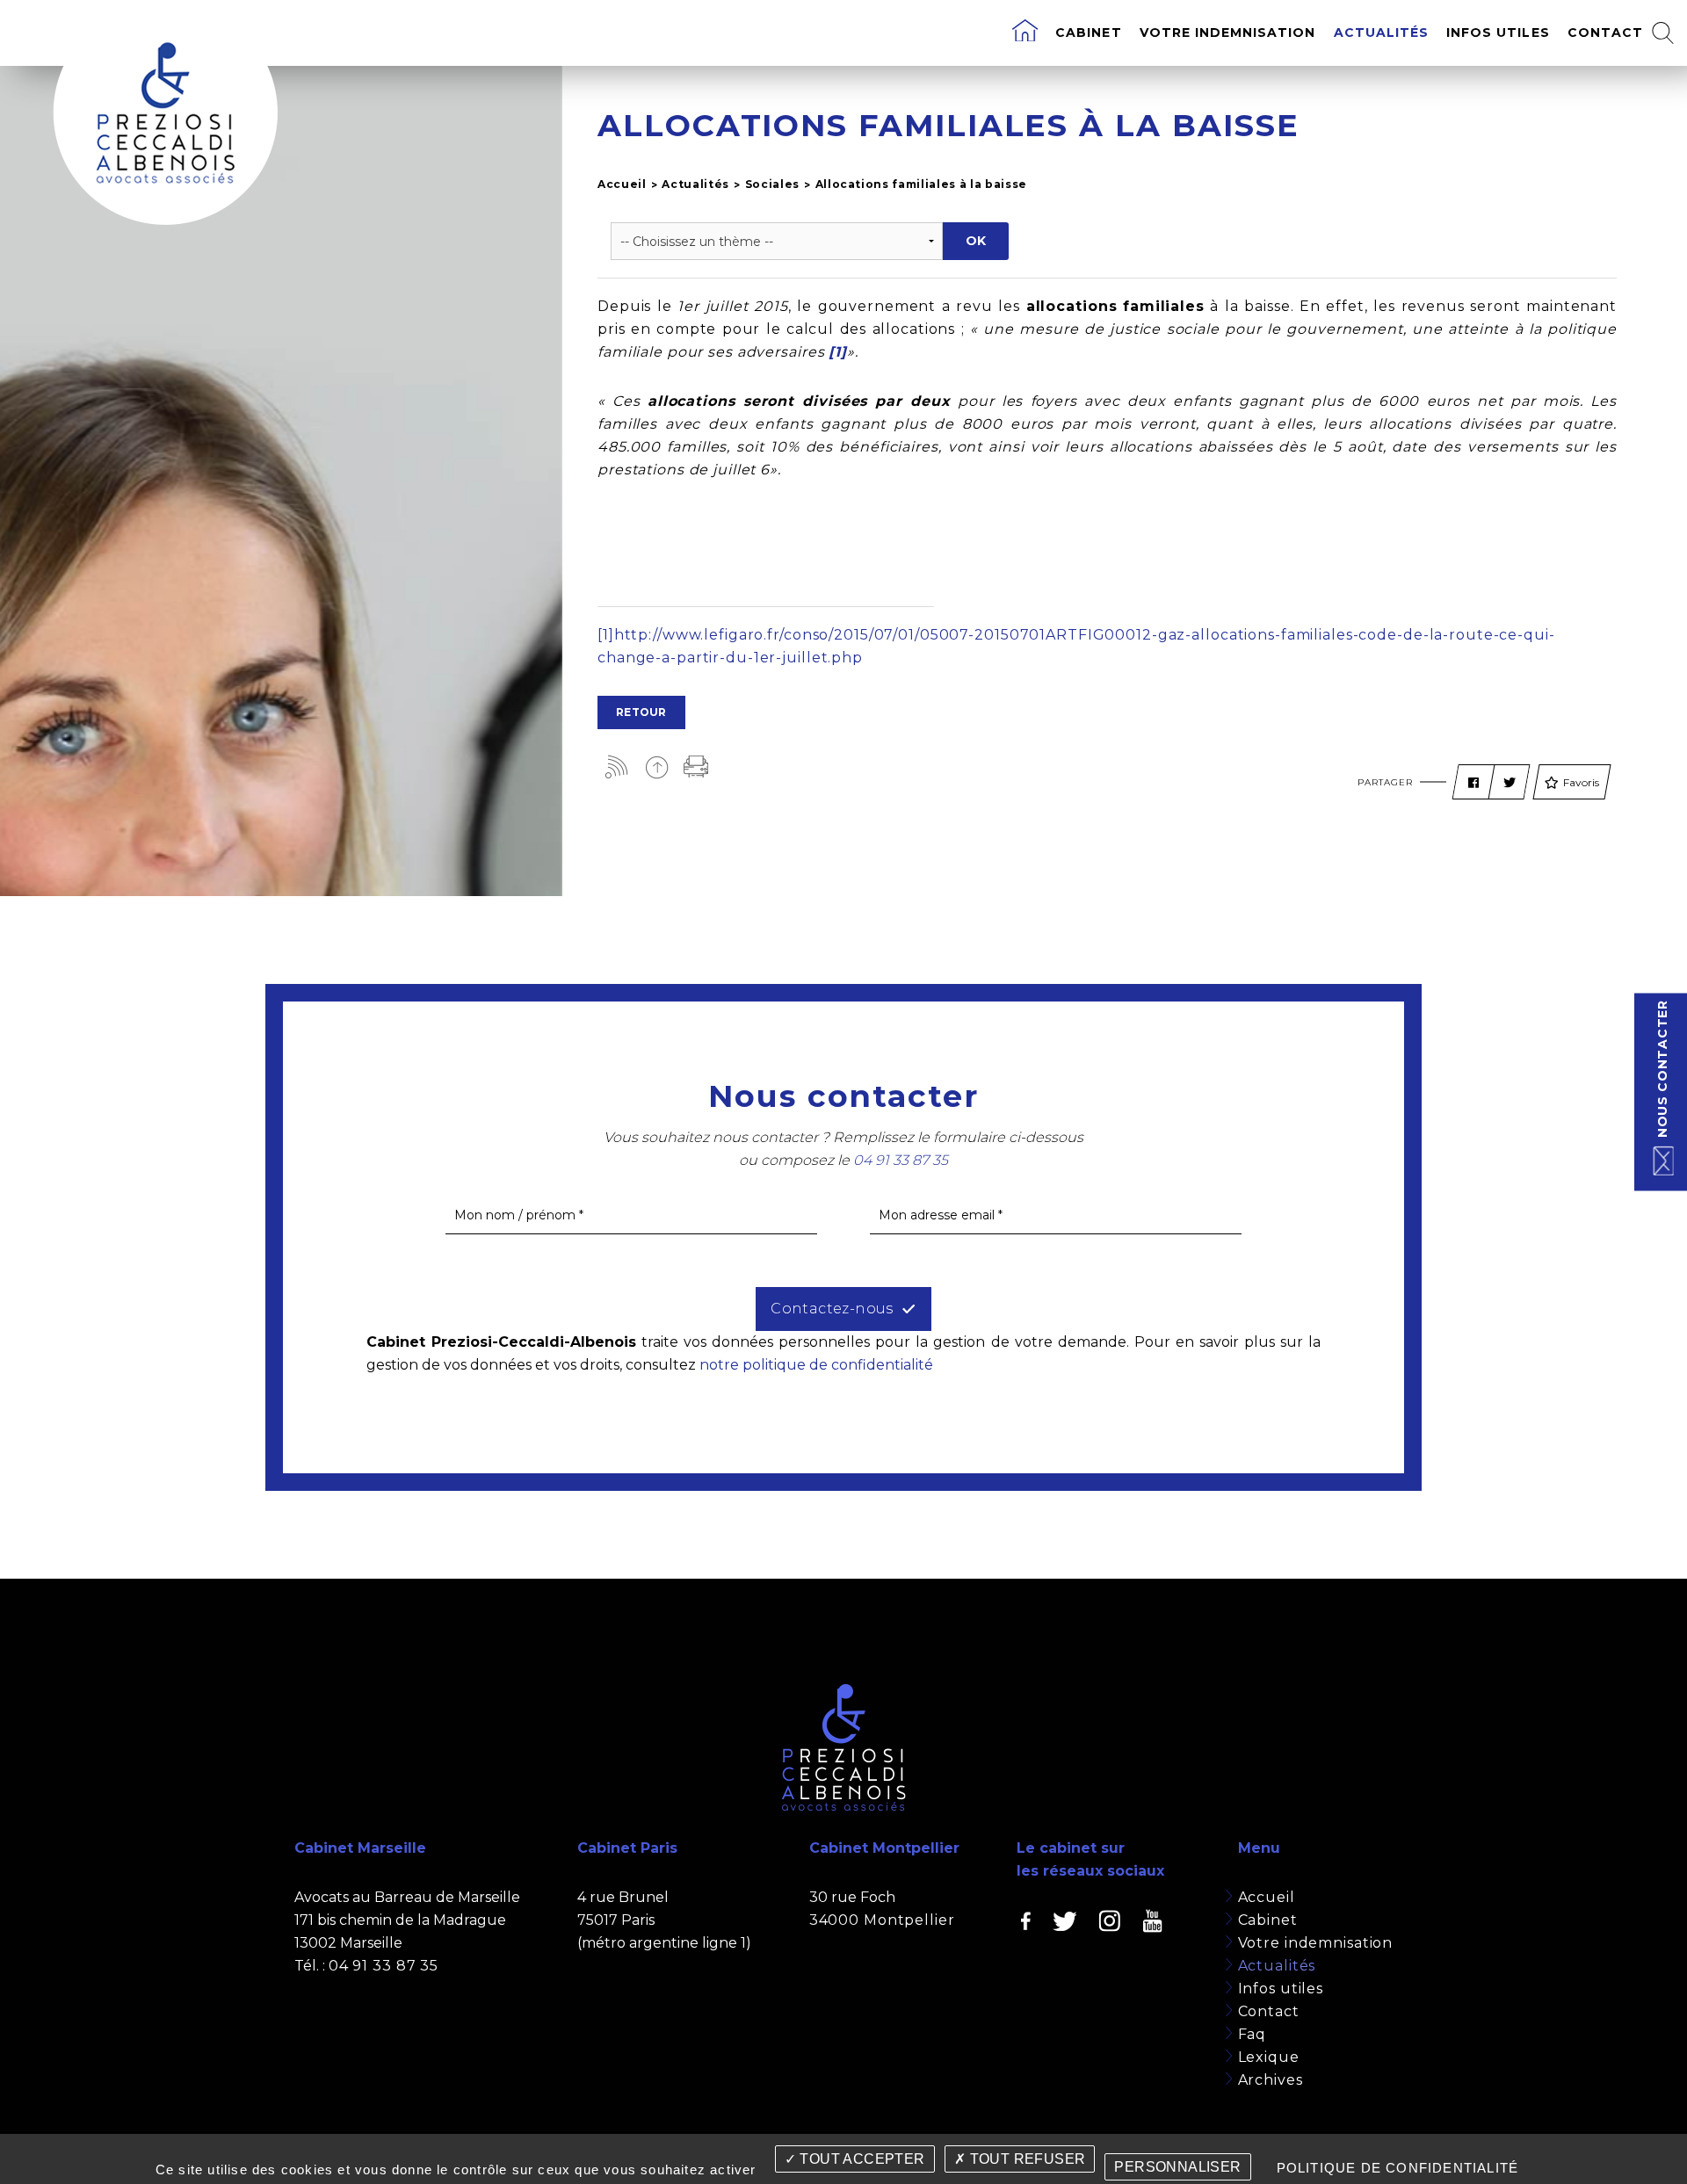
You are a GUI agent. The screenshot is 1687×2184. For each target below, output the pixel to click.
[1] (606, 635)
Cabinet (1088, 33)
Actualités (1382, 33)
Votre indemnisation (1228, 33)
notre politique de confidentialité (816, 1365)
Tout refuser (1025, 2159)
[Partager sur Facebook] (1473, 783)
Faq (1253, 2034)
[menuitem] (1025, 33)
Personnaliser (1177, 2167)
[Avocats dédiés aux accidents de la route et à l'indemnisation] (1025, 33)
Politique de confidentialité (1398, 2168)
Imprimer (696, 767)
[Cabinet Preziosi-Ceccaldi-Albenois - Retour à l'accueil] (165, 112)
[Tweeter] (1510, 783)
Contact (1605, 33)
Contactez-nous (832, 1309)
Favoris (1581, 782)
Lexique (1269, 2057)
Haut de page (657, 767)
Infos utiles (1498, 33)
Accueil (622, 184)
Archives (1271, 2080)
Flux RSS (617, 767)
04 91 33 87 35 (384, 1966)
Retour (641, 712)
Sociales (772, 184)
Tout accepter (861, 2159)
